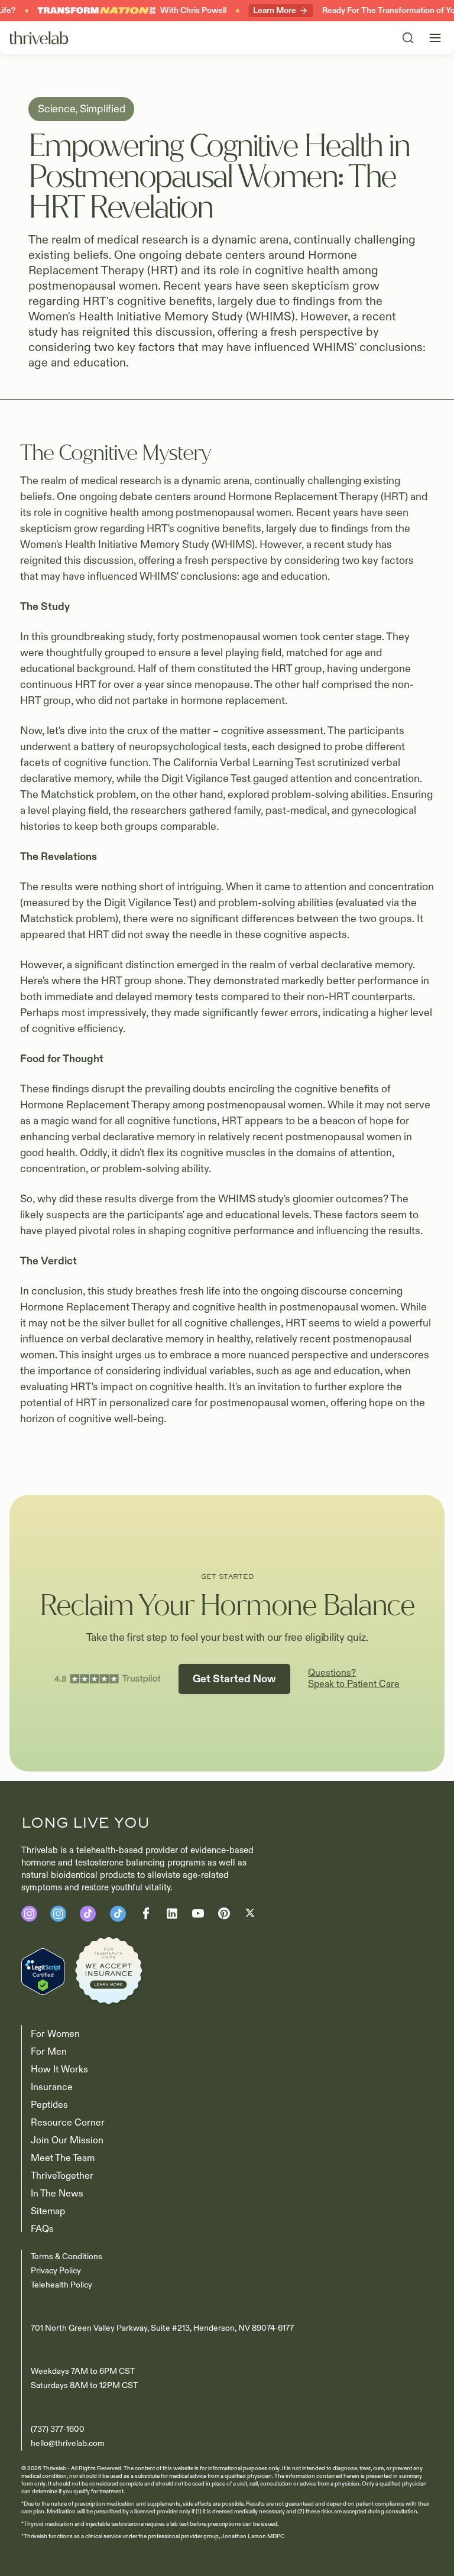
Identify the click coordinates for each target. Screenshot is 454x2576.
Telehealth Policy (61, 2285)
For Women (55, 2034)
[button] (435, 38)
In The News (57, 2194)
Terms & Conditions (67, 2257)
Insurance (52, 2087)
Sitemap (48, 2211)
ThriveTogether (62, 2176)
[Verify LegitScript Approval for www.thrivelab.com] (43, 1971)
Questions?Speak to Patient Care (354, 1679)
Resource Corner (68, 2123)
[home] (39, 38)
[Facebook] (88, 1914)
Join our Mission (67, 2140)
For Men (49, 2052)
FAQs (42, 2229)
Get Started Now (234, 1679)
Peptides (49, 2105)
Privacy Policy (56, 2271)
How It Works (59, 2069)
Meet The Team (63, 2158)
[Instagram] (29, 1914)
